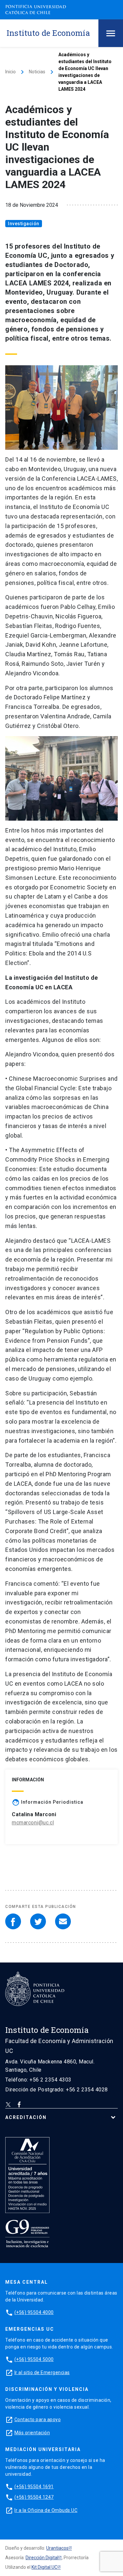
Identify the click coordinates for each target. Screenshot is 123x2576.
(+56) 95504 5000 (34, 2359)
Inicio (10, 72)
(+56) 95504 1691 (34, 2487)
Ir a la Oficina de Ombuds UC (46, 2510)
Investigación (24, 224)
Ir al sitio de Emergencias (42, 2372)
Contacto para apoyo (38, 2420)
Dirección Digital (42, 2558)
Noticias (37, 72)
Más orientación (32, 2433)
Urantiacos (57, 2548)
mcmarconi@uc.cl (33, 1823)
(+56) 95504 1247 (34, 2497)
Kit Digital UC (44, 2567)
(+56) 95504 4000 (34, 2312)
